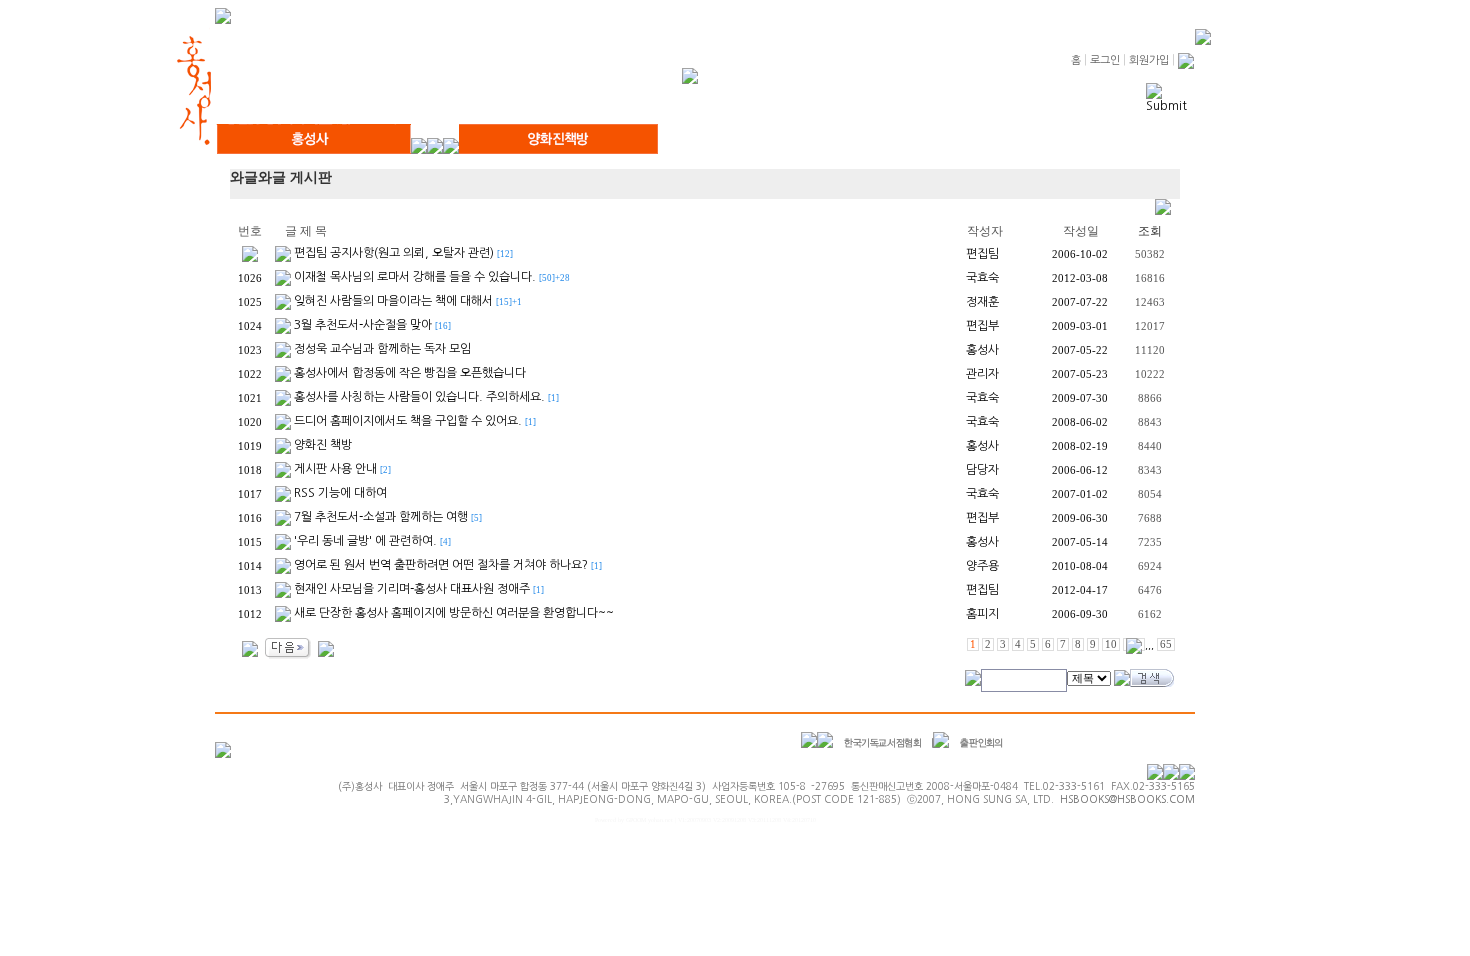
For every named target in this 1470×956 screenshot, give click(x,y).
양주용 (982, 566)
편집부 (982, 326)
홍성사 (982, 350)
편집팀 (982, 254)
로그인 (1105, 60)
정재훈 (982, 302)
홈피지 (982, 614)
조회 (1150, 231)
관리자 (982, 374)
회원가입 (1149, 60)
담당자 (982, 470)
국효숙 (982, 278)
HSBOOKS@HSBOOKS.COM (1127, 799)
